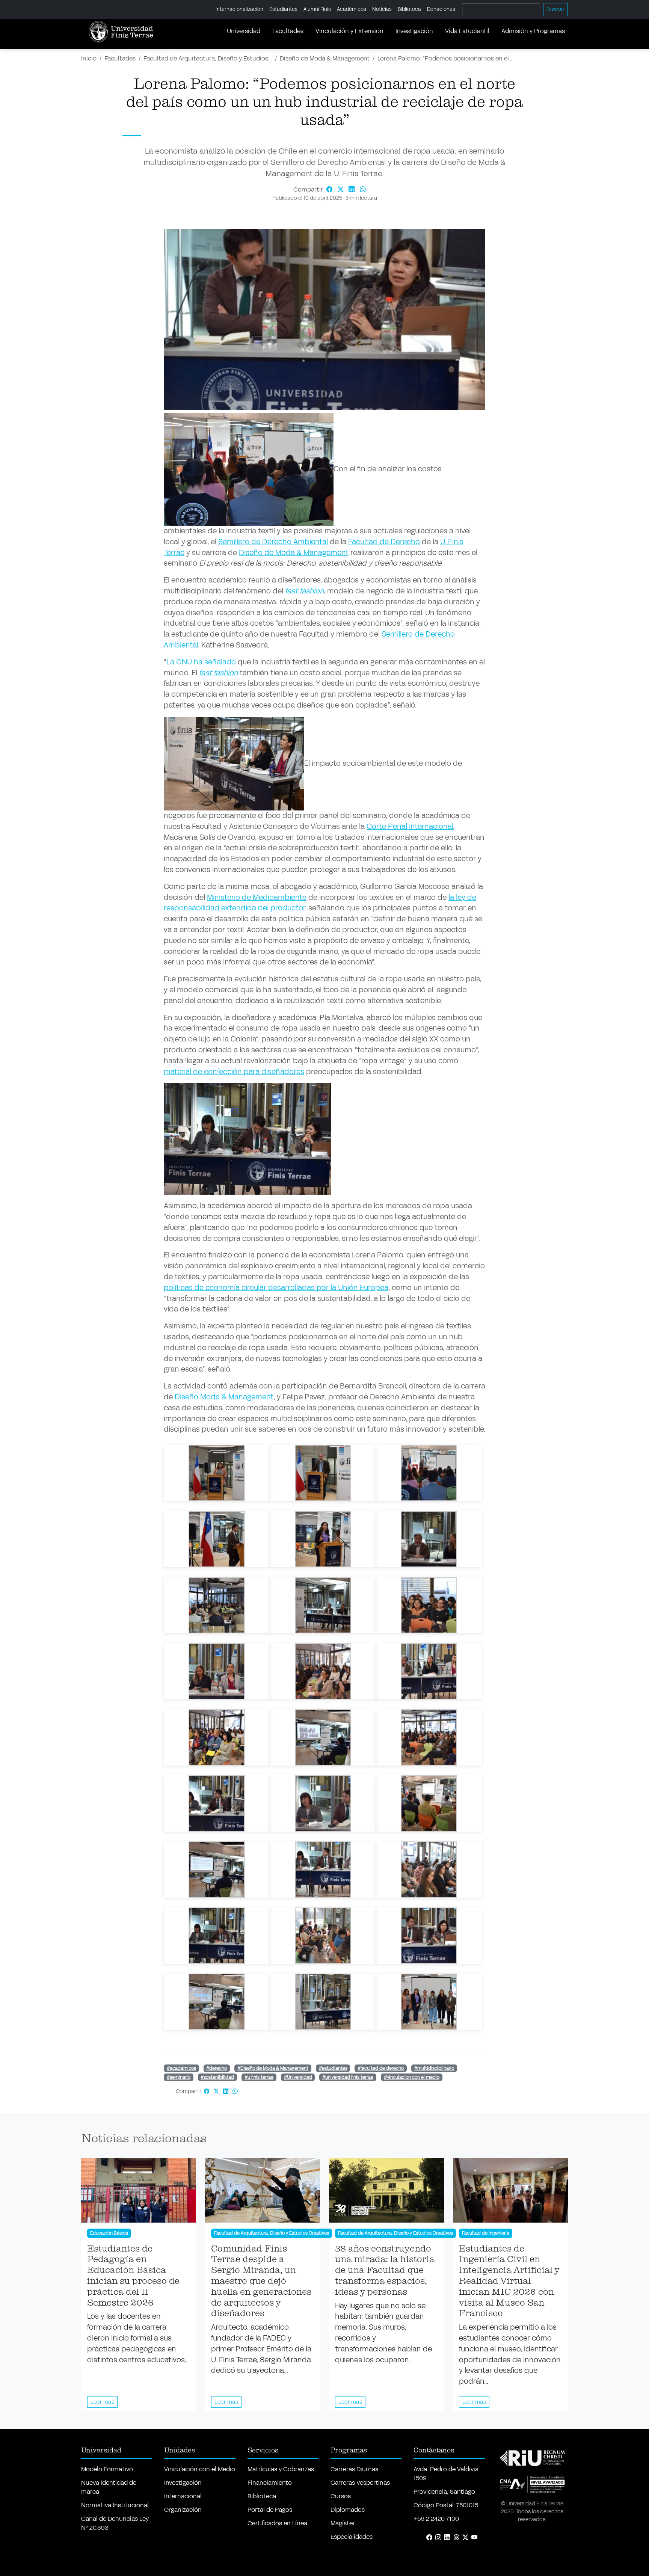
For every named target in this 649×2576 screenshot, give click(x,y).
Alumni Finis (317, 9)
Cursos (341, 2496)
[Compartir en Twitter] (341, 189)
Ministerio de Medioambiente (257, 897)
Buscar (555, 10)
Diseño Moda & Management (224, 1397)
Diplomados (348, 2510)
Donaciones (441, 9)
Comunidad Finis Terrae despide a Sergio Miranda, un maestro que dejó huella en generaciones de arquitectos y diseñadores (261, 2281)
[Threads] (456, 2538)
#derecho (217, 2068)
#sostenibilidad (217, 2077)
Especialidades (352, 2537)
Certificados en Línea (277, 2523)
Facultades (288, 31)
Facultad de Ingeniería (486, 2233)
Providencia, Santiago (444, 2492)
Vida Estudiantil (467, 31)
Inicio (89, 58)
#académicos (181, 2068)
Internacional (183, 2496)
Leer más (102, 2402)
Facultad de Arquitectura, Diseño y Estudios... (208, 58)
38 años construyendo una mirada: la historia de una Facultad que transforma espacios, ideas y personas (385, 2270)
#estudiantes (333, 2068)
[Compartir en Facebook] (330, 189)
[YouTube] (474, 2538)
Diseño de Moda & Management (325, 58)
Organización (183, 2510)
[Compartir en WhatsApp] (363, 189)
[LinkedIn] (447, 2538)
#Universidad (298, 2077)
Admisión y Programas (533, 31)
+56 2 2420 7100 (436, 2519)
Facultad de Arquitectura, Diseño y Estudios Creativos (272, 2233)
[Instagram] (438, 2538)
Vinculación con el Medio (200, 2469)
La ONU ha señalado (201, 662)
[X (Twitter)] (465, 2538)
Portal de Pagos (270, 2510)
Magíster (343, 2523)
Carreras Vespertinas (360, 2483)
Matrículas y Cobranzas (281, 2469)
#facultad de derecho (381, 2068)
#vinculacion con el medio (412, 2077)
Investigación (414, 31)
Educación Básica (109, 2233)
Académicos (352, 9)
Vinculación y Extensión (349, 31)
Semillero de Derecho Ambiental (273, 542)
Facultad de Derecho (384, 542)
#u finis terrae (259, 2077)
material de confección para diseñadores (234, 1072)
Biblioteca (409, 9)
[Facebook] (429, 2538)
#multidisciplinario (434, 2068)
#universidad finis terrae (348, 2077)
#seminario (179, 2077)
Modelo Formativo (107, 2469)
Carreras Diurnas (354, 2469)
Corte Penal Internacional (410, 826)
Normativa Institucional (115, 2505)
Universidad (244, 31)
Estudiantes (283, 9)
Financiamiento (270, 2483)
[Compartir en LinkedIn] (353, 189)
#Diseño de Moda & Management (273, 2068)
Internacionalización (239, 9)
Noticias (382, 9)
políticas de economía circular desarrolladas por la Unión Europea (276, 1288)
